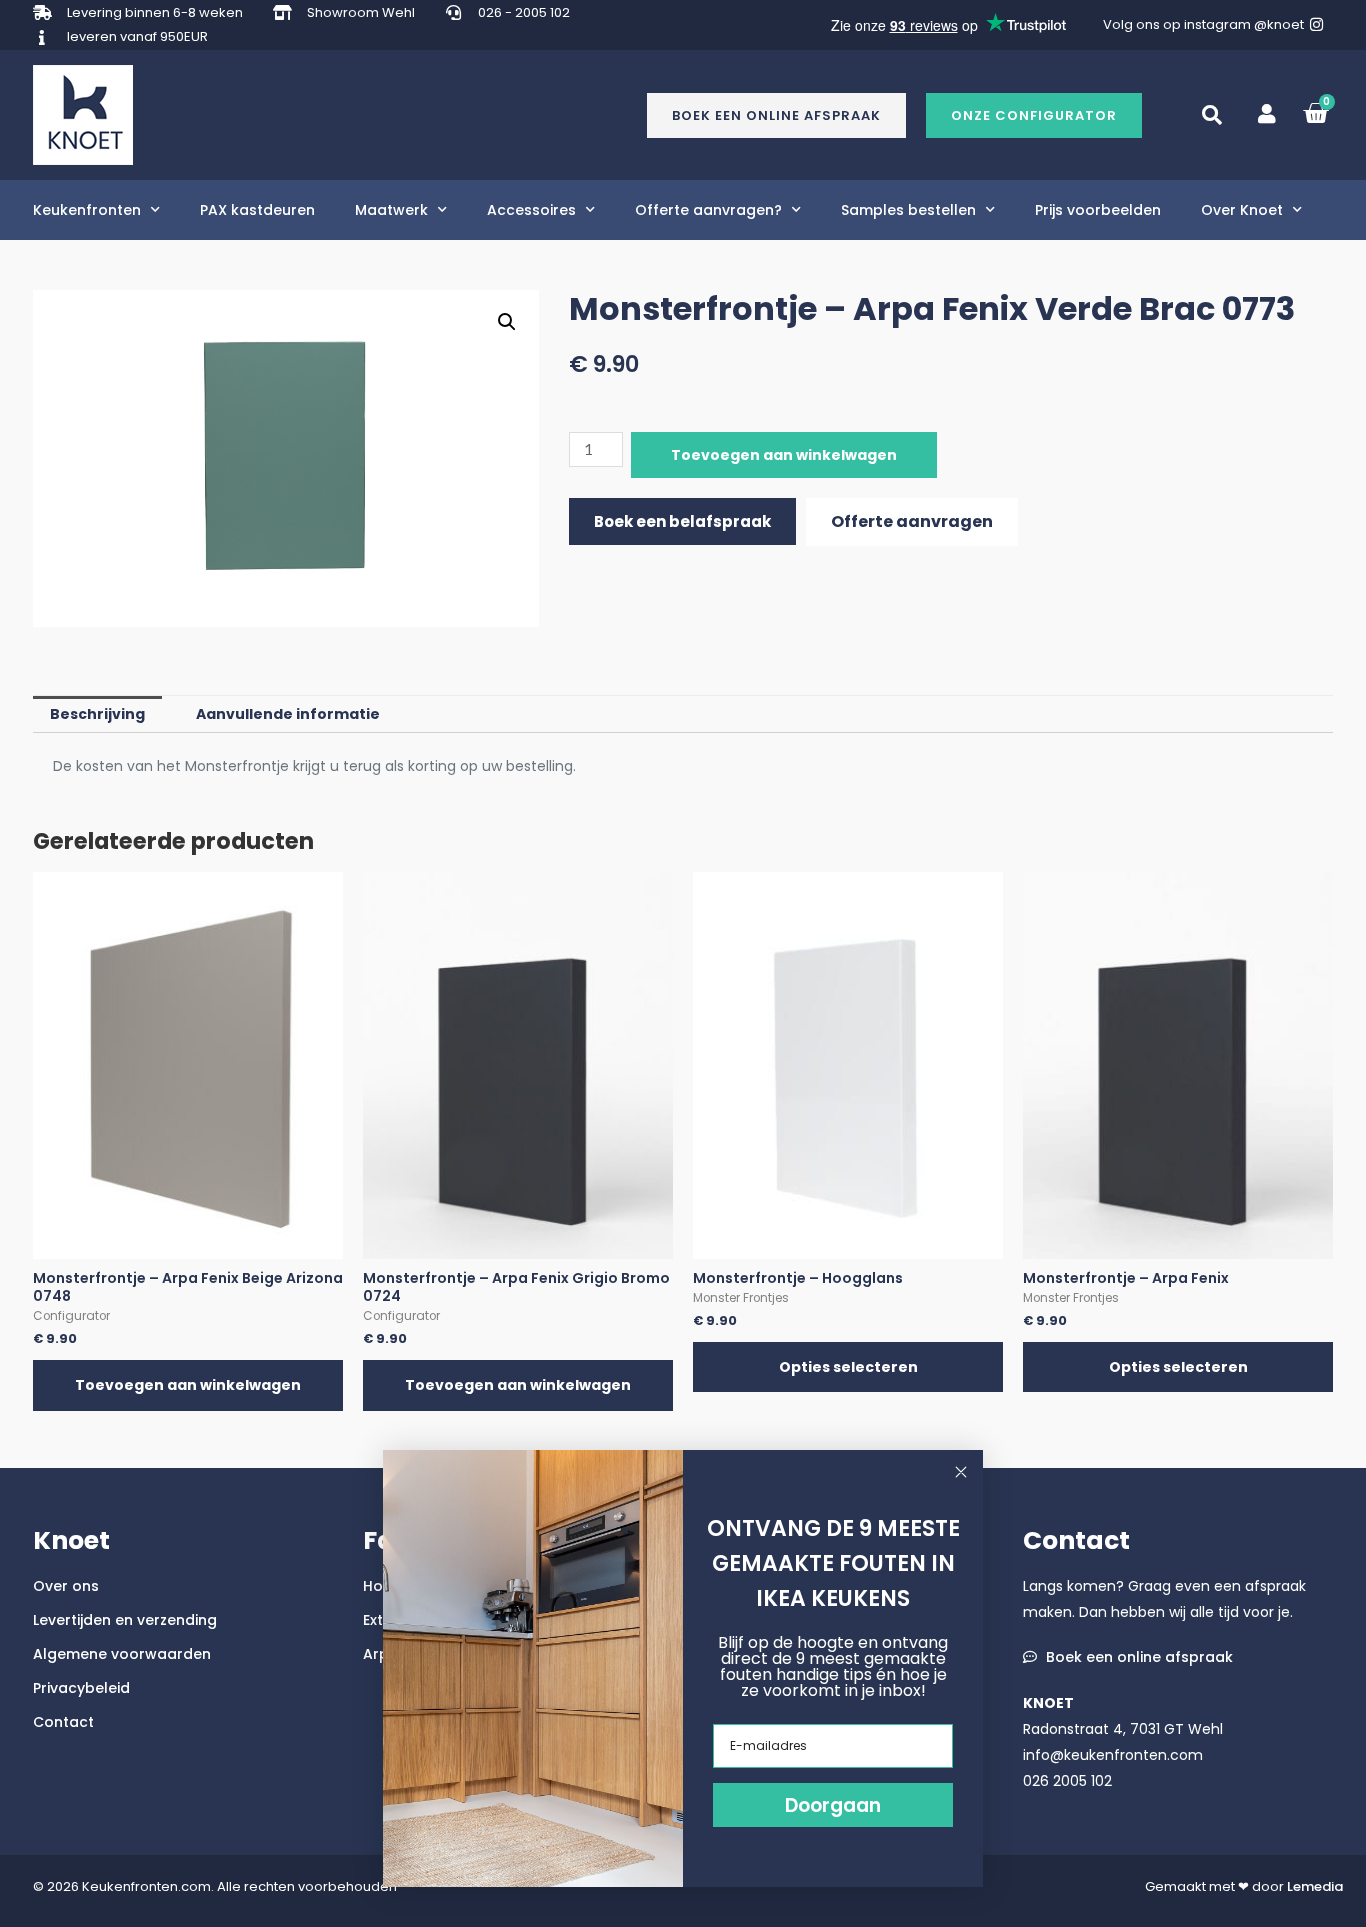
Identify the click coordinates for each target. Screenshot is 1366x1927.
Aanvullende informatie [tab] (288, 714)
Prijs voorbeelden (1098, 210)
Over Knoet (1242, 210)
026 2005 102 (1067, 1781)
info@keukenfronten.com (1113, 1755)
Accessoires (531, 210)
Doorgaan (833, 1805)
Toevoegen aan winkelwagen (784, 455)
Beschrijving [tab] (97, 714)
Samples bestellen (908, 210)
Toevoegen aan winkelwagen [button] (188, 1385)
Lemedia (1315, 1886)
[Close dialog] (961, 1472)
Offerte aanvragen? (708, 210)
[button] (1034, 115)
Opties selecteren (848, 1367)
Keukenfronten (87, 210)
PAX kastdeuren (257, 210)
